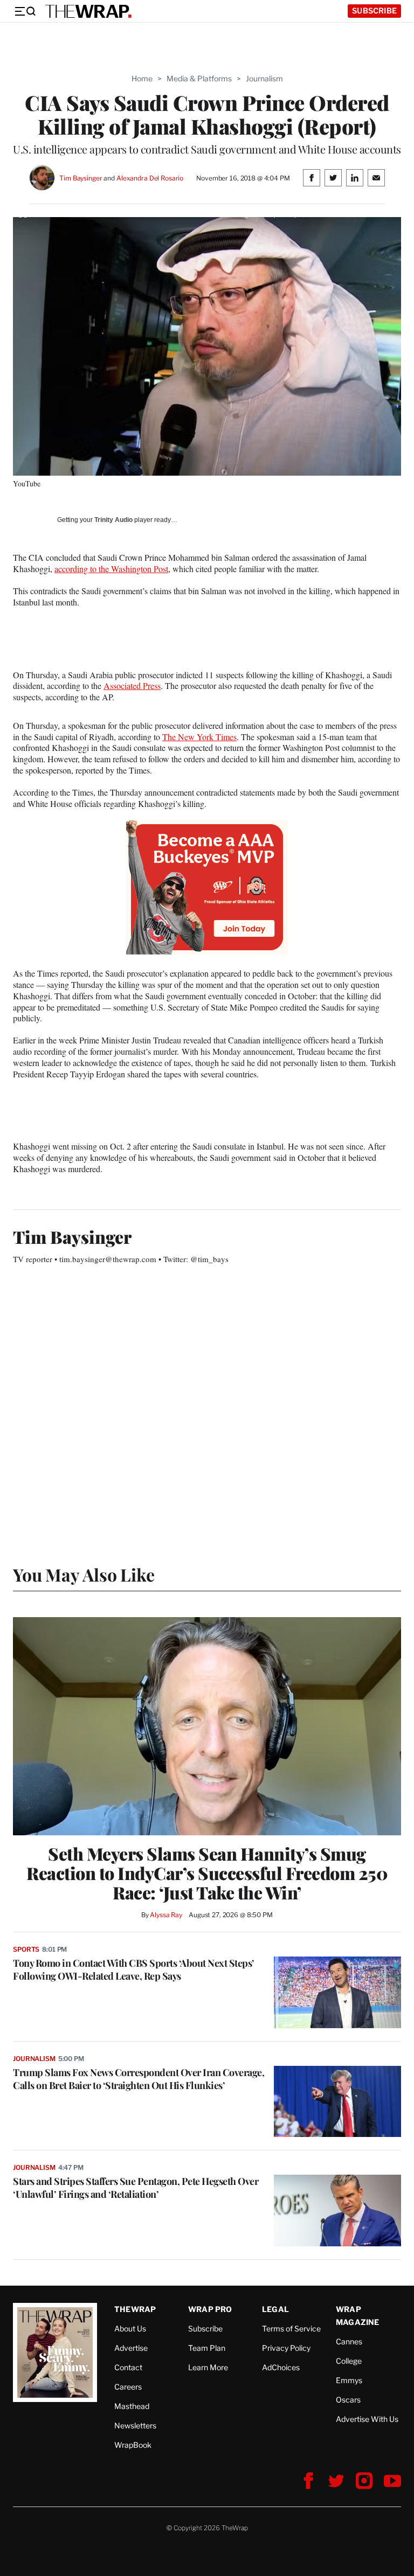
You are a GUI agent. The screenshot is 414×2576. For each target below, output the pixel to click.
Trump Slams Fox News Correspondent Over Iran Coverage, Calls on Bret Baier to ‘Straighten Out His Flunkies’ (139, 2079)
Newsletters (135, 2425)
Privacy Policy (286, 2348)
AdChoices (281, 2367)
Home (142, 78)
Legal (275, 2309)
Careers (128, 2387)
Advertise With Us (367, 2419)
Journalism (264, 78)
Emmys (349, 2380)
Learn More (208, 2367)
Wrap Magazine (358, 2316)
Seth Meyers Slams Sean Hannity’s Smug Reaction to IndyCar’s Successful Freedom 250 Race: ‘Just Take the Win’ (207, 1873)
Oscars (348, 2400)
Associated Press (132, 685)
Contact (128, 2367)
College (349, 2361)
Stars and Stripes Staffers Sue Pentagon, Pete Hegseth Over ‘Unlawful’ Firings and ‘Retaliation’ (136, 2188)
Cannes (349, 2341)
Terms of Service (291, 2328)
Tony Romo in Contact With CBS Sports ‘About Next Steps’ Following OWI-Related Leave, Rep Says (134, 1969)
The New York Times (199, 737)
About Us (130, 2328)
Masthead (132, 2406)
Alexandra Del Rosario (150, 178)
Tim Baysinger (81, 178)
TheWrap (135, 2309)
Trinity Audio (113, 520)
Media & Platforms (199, 78)
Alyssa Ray (166, 1915)
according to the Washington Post (111, 569)
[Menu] (25, 11)
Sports (26, 1949)
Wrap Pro (210, 2309)
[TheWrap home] (88, 11)
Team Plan (207, 2348)
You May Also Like (84, 1574)
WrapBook (133, 2445)
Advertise (131, 2348)
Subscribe (374, 11)
